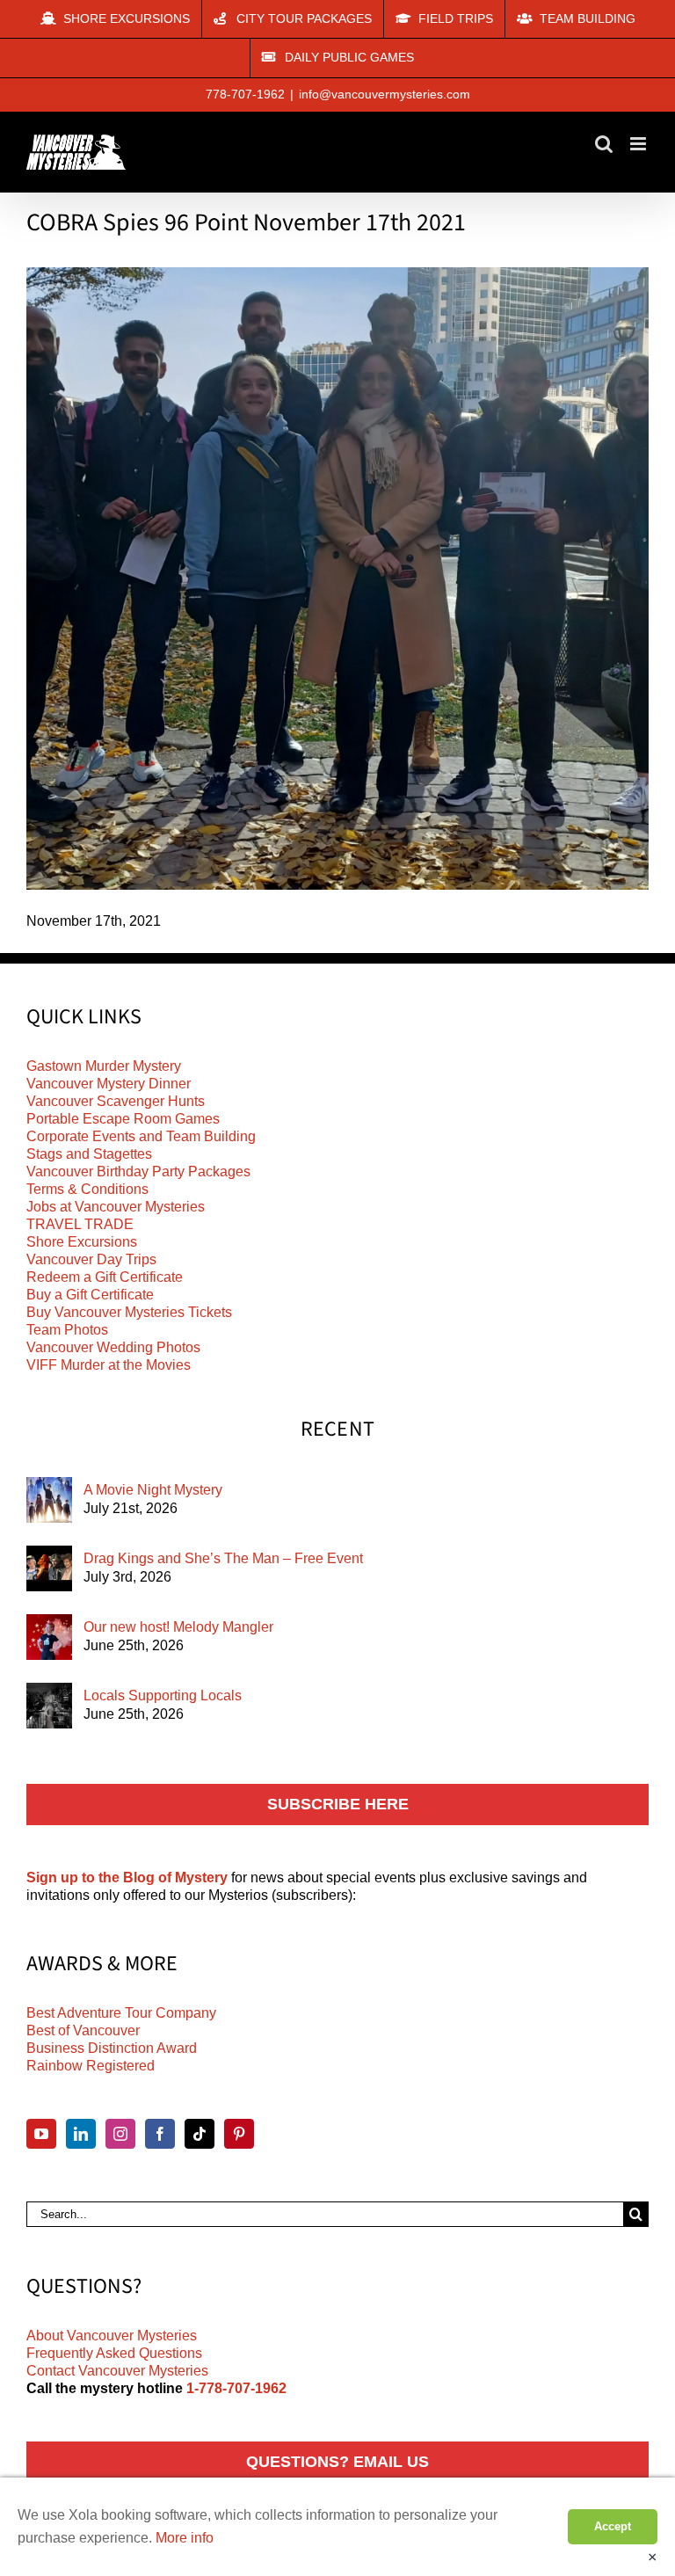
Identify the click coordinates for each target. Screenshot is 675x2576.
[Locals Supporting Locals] (49, 1706)
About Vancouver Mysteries (112, 2336)
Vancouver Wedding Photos (113, 1347)
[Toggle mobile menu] (639, 144)
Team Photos (67, 1330)
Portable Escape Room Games (123, 1119)
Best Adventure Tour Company (121, 2013)
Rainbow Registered (91, 2066)
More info (185, 2538)
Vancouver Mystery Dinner (109, 1084)
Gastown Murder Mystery (104, 1066)
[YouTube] (41, 2134)
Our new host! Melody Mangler (178, 1627)
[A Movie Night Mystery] (49, 1500)
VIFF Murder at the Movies (109, 1365)
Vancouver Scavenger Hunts (116, 1101)
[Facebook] (160, 2134)
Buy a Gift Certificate (90, 1295)
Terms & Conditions (87, 1189)
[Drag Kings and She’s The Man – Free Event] (49, 1568)
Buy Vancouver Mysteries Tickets (129, 1312)
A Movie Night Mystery (153, 1490)
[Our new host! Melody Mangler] (49, 1637)
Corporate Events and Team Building (141, 1136)
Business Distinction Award (112, 2048)
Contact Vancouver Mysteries (117, 2371)
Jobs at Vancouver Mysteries (116, 1207)
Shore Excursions (82, 1242)
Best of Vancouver (83, 2030)
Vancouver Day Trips (91, 1259)
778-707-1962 (245, 94)
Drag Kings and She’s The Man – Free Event (223, 1558)
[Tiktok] (200, 2134)
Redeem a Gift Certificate (105, 1277)
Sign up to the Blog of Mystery (127, 1877)
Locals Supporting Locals (163, 1696)
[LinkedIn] (81, 2134)
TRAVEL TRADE (80, 1224)
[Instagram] (120, 2134)
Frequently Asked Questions (114, 2353)
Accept (613, 2526)
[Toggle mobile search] (604, 144)
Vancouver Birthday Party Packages (138, 1172)
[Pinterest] (239, 2134)
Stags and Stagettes (89, 1154)
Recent (338, 1430)
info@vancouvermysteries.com (385, 94)
